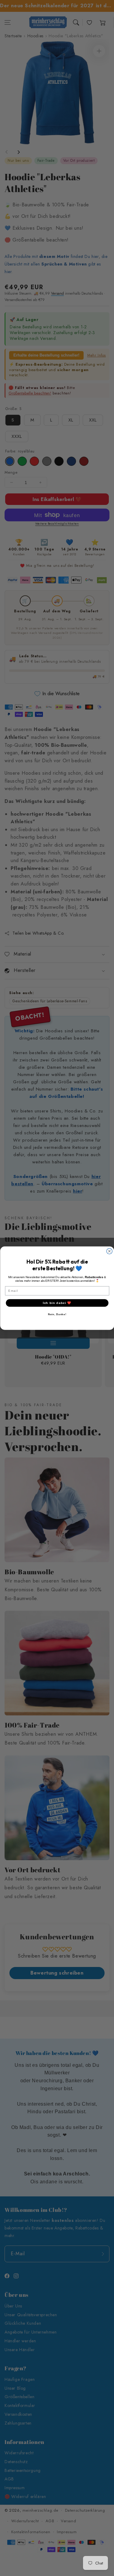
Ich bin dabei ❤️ (57, 1303)
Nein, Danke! (57, 1314)
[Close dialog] (109, 1251)
